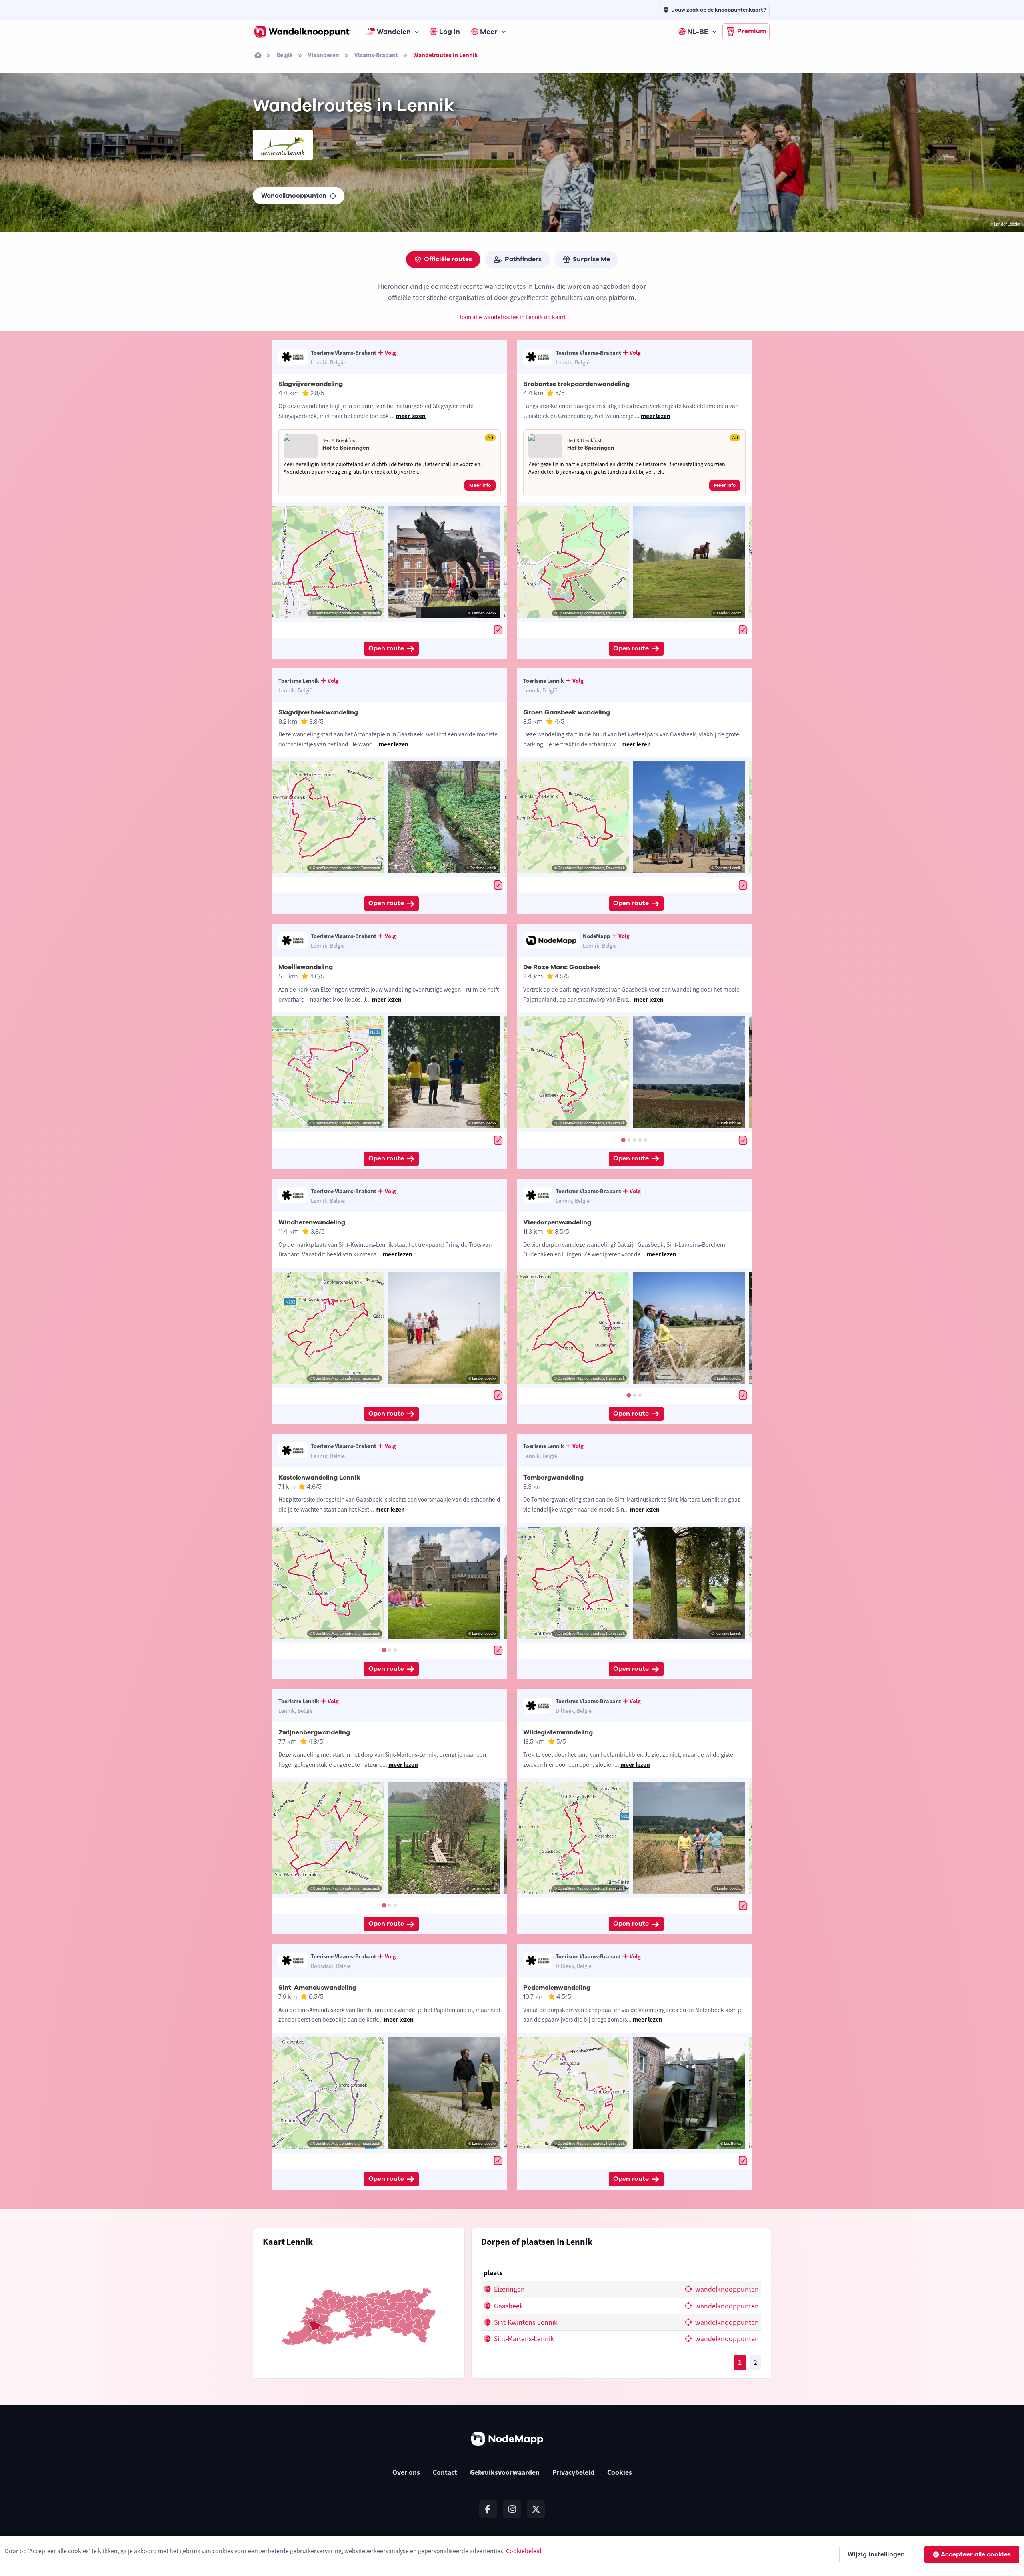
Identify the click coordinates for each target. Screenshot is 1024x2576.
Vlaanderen (324, 55)
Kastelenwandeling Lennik (319, 1478)
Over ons (406, 2472)
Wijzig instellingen (876, 2554)
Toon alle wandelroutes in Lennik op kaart (512, 317)
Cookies (620, 2472)
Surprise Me (591, 259)
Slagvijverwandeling (311, 384)
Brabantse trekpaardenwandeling (576, 384)
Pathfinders (523, 259)
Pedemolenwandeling (557, 1988)
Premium (752, 31)
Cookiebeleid (524, 2551)
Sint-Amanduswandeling (317, 1988)
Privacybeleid (573, 2472)
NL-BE (698, 32)
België (285, 55)
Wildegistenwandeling (558, 1732)
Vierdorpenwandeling (557, 1222)
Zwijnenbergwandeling (314, 1732)
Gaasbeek (508, 2306)
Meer (489, 32)
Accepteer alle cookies (976, 2554)
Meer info (480, 485)
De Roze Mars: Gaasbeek (562, 967)
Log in (450, 32)
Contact (445, 2472)
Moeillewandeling (306, 967)
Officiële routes (448, 259)
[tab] (623, 1140)
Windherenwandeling (312, 1222)
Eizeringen (509, 2289)
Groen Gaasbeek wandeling (567, 712)
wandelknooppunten (726, 2289)
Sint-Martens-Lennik (523, 2339)
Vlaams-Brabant (376, 55)
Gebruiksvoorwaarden (505, 2472)
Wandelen (394, 32)
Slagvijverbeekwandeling (318, 712)
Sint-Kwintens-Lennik (525, 2322)
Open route (386, 648)
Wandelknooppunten (294, 196)
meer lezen (411, 416)
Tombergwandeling (553, 1478)
